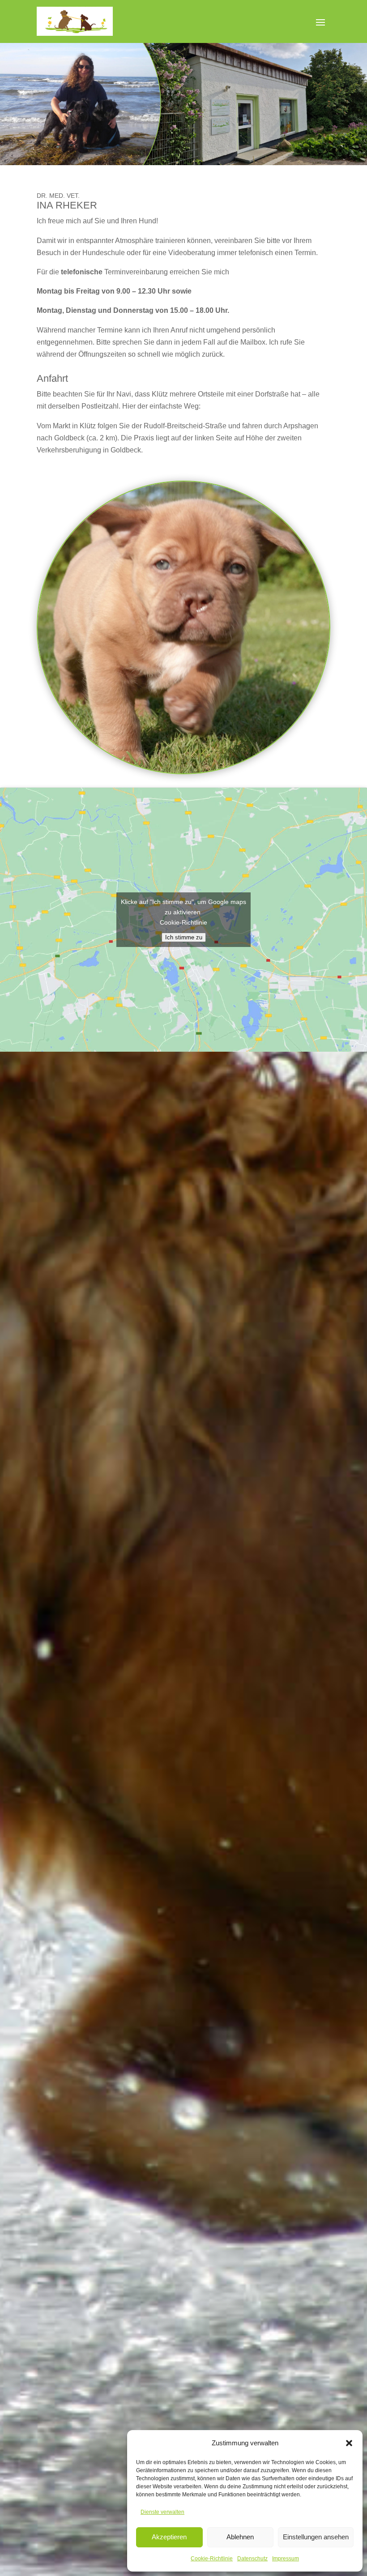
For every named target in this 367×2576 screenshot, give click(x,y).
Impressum (286, 2559)
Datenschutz (252, 2559)
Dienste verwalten (162, 2512)
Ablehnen (240, 2537)
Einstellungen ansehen (316, 2537)
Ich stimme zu (184, 937)
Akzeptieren (169, 2537)
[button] (349, 2443)
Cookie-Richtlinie (212, 2559)
